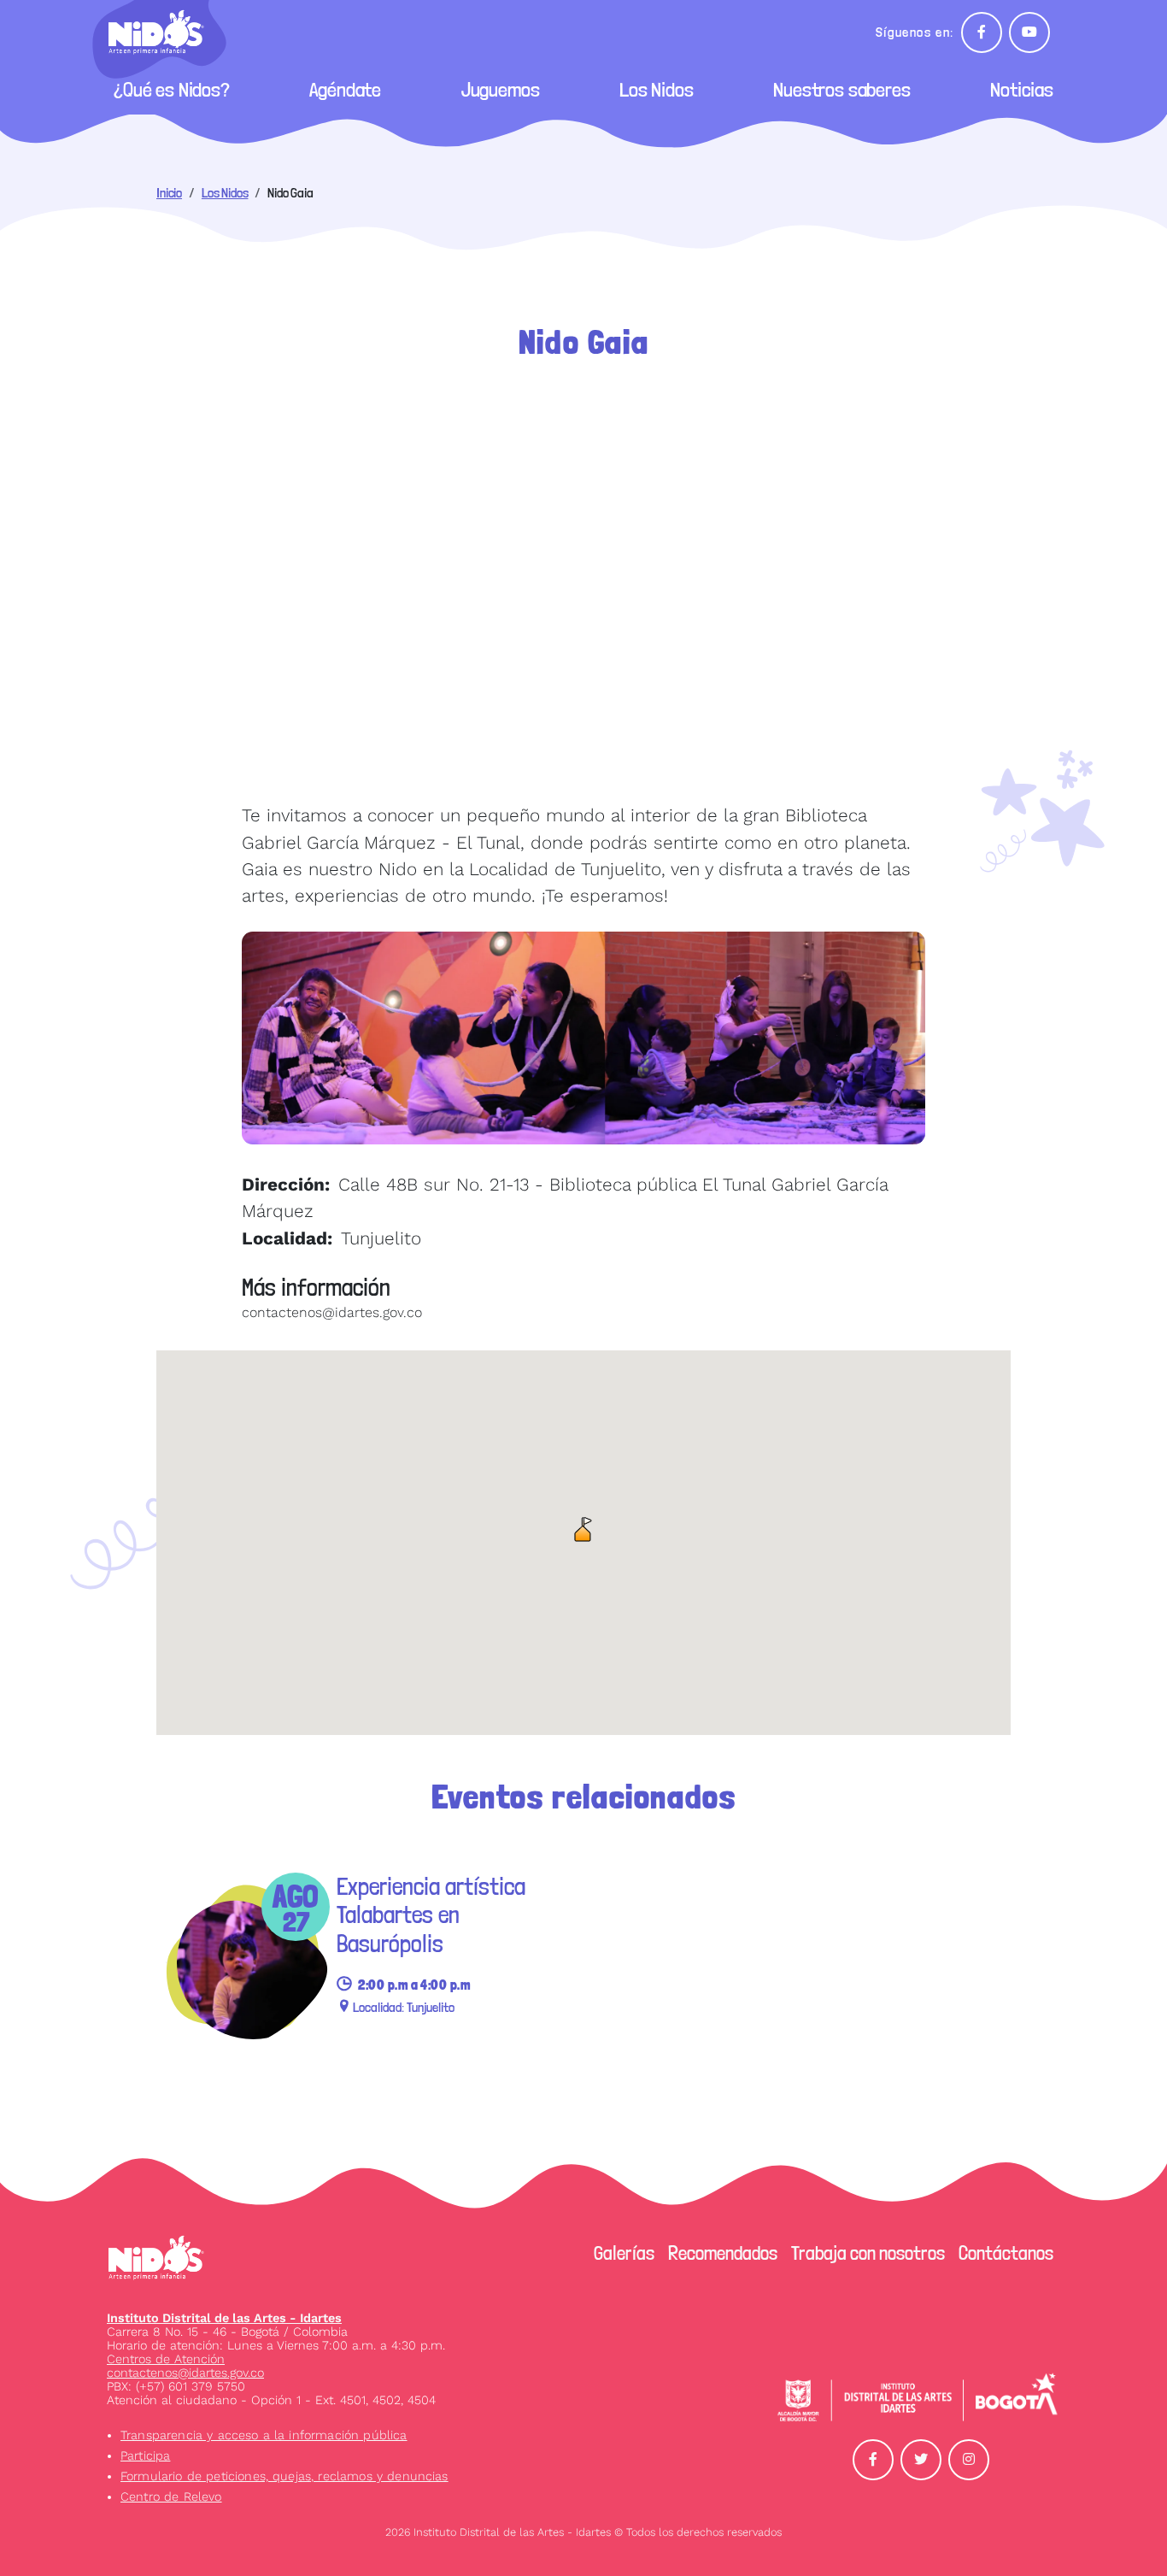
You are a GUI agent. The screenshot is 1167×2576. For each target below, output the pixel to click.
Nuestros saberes (842, 89)
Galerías (624, 2253)
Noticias (1022, 89)
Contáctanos (1006, 2253)
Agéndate (345, 89)
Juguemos (501, 89)
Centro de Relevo (171, 2497)
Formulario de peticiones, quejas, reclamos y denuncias (284, 2476)
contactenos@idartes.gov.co (185, 2373)
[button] (583, 1529)
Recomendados (723, 2253)
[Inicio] (163, 32)
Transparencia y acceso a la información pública (264, 2435)
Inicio (169, 193)
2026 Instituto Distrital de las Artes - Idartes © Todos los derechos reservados (583, 2532)
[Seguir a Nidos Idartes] (982, 32)
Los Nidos (657, 89)
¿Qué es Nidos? (172, 89)
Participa (145, 2455)
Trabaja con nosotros (868, 2253)
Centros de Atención (166, 2359)
